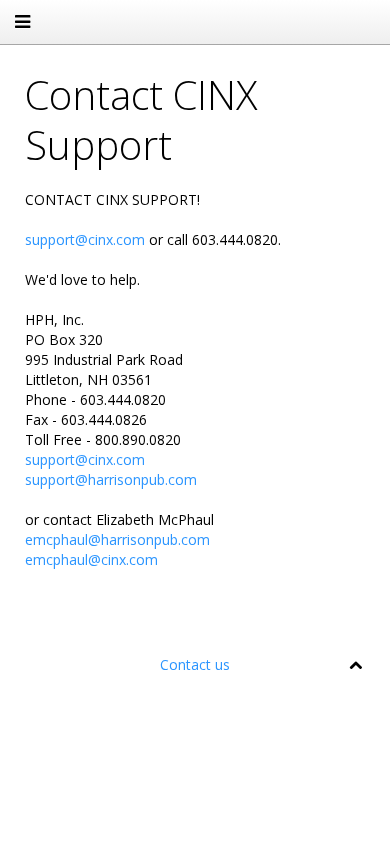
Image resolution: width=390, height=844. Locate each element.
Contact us (195, 664)
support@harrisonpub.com (111, 479)
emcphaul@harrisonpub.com (117, 539)
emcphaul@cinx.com (91, 559)
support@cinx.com (85, 239)
